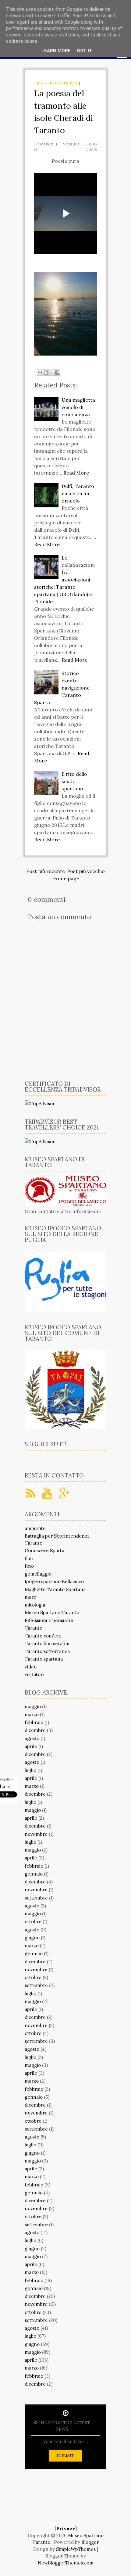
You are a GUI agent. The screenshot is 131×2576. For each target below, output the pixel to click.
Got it (85, 51)
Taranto (34, 1628)
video (31, 1667)
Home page (66, 878)
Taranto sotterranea (47, 1651)
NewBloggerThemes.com (66, 2563)
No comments (63, 83)
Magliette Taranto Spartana (55, 1589)
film (39, 83)
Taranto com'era (43, 1636)
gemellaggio (38, 1574)
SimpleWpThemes (76, 2549)
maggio (33, 1707)
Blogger (90, 2542)
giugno (32, 1938)
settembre (36, 1898)
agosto (32, 1738)
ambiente (35, 1528)
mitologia (35, 1605)
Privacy (66, 2528)
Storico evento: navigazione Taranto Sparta (62, 688)
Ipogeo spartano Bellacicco (54, 1581)
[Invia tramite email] (40, 373)
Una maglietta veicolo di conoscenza (78, 407)
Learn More (56, 51)
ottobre (33, 1922)
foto (29, 1566)
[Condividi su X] (51, 373)
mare (30, 1597)
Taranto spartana (44, 1659)
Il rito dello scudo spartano (74, 781)
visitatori (34, 1674)
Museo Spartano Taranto (52, 1612)
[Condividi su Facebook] (57, 373)
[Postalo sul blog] (46, 373)
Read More (76, 473)
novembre (36, 1834)
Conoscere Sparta (44, 1550)
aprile (31, 1746)
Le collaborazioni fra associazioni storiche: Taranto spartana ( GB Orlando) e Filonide (64, 580)
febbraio (34, 1722)
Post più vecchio (86, 871)
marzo (32, 1714)
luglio (30, 1770)
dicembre (35, 1730)
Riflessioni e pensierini (50, 1620)
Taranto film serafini (47, 1643)
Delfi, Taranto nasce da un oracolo (78, 493)
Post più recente (46, 871)
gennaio (34, 1874)
